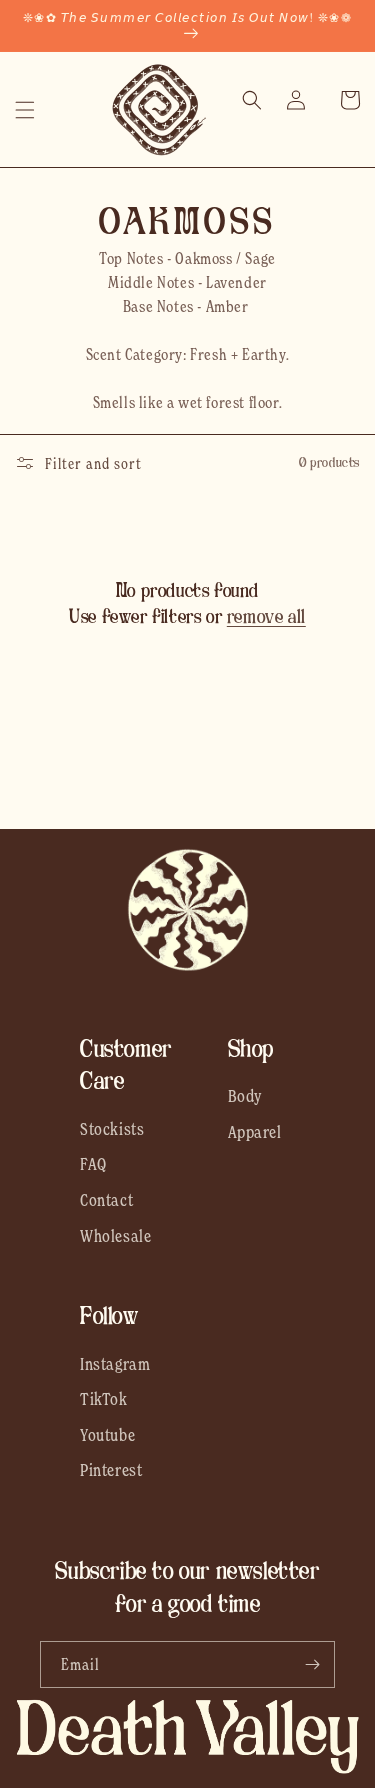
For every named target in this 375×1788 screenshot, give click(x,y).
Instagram (115, 1364)
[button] (25, 110)
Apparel (255, 1132)
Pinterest (111, 1470)
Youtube (107, 1435)
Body (245, 1096)
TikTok (104, 1399)
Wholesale (115, 1236)
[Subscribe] (312, 1664)
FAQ (93, 1164)
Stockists (112, 1129)
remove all (266, 617)
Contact (106, 1200)
